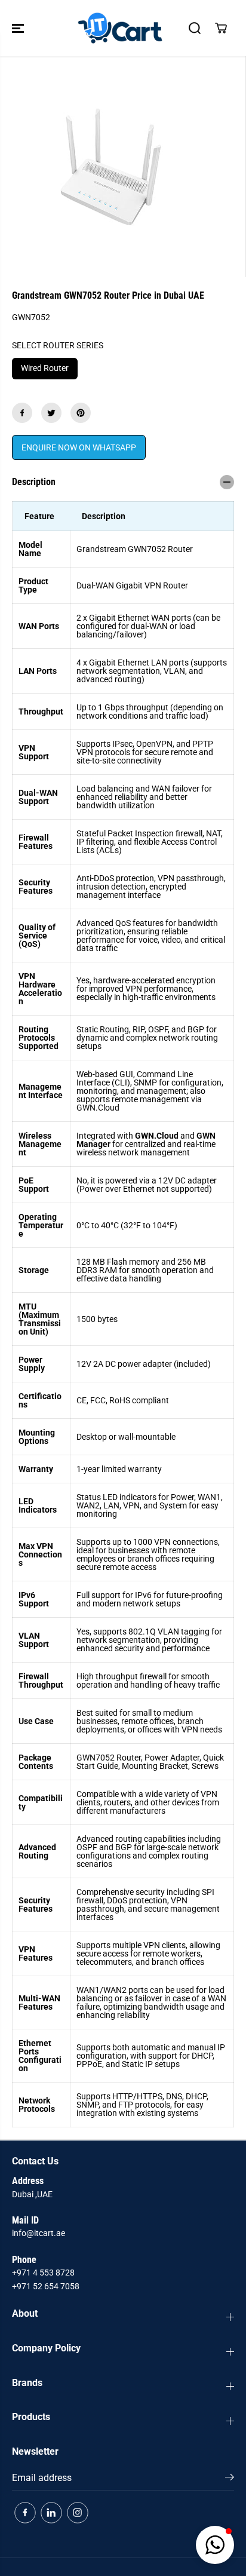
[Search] (195, 28)
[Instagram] (78, 2513)
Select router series (58, 345)
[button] (19, 28)
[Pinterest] (81, 413)
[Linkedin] (51, 2513)
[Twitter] (51, 413)
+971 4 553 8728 (43, 2273)
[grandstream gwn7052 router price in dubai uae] (110, 167)
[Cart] (221, 28)
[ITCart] (120, 28)
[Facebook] (22, 413)
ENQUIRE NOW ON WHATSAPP (79, 447)
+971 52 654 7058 (46, 2286)
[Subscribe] (230, 2479)
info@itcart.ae (39, 2233)
